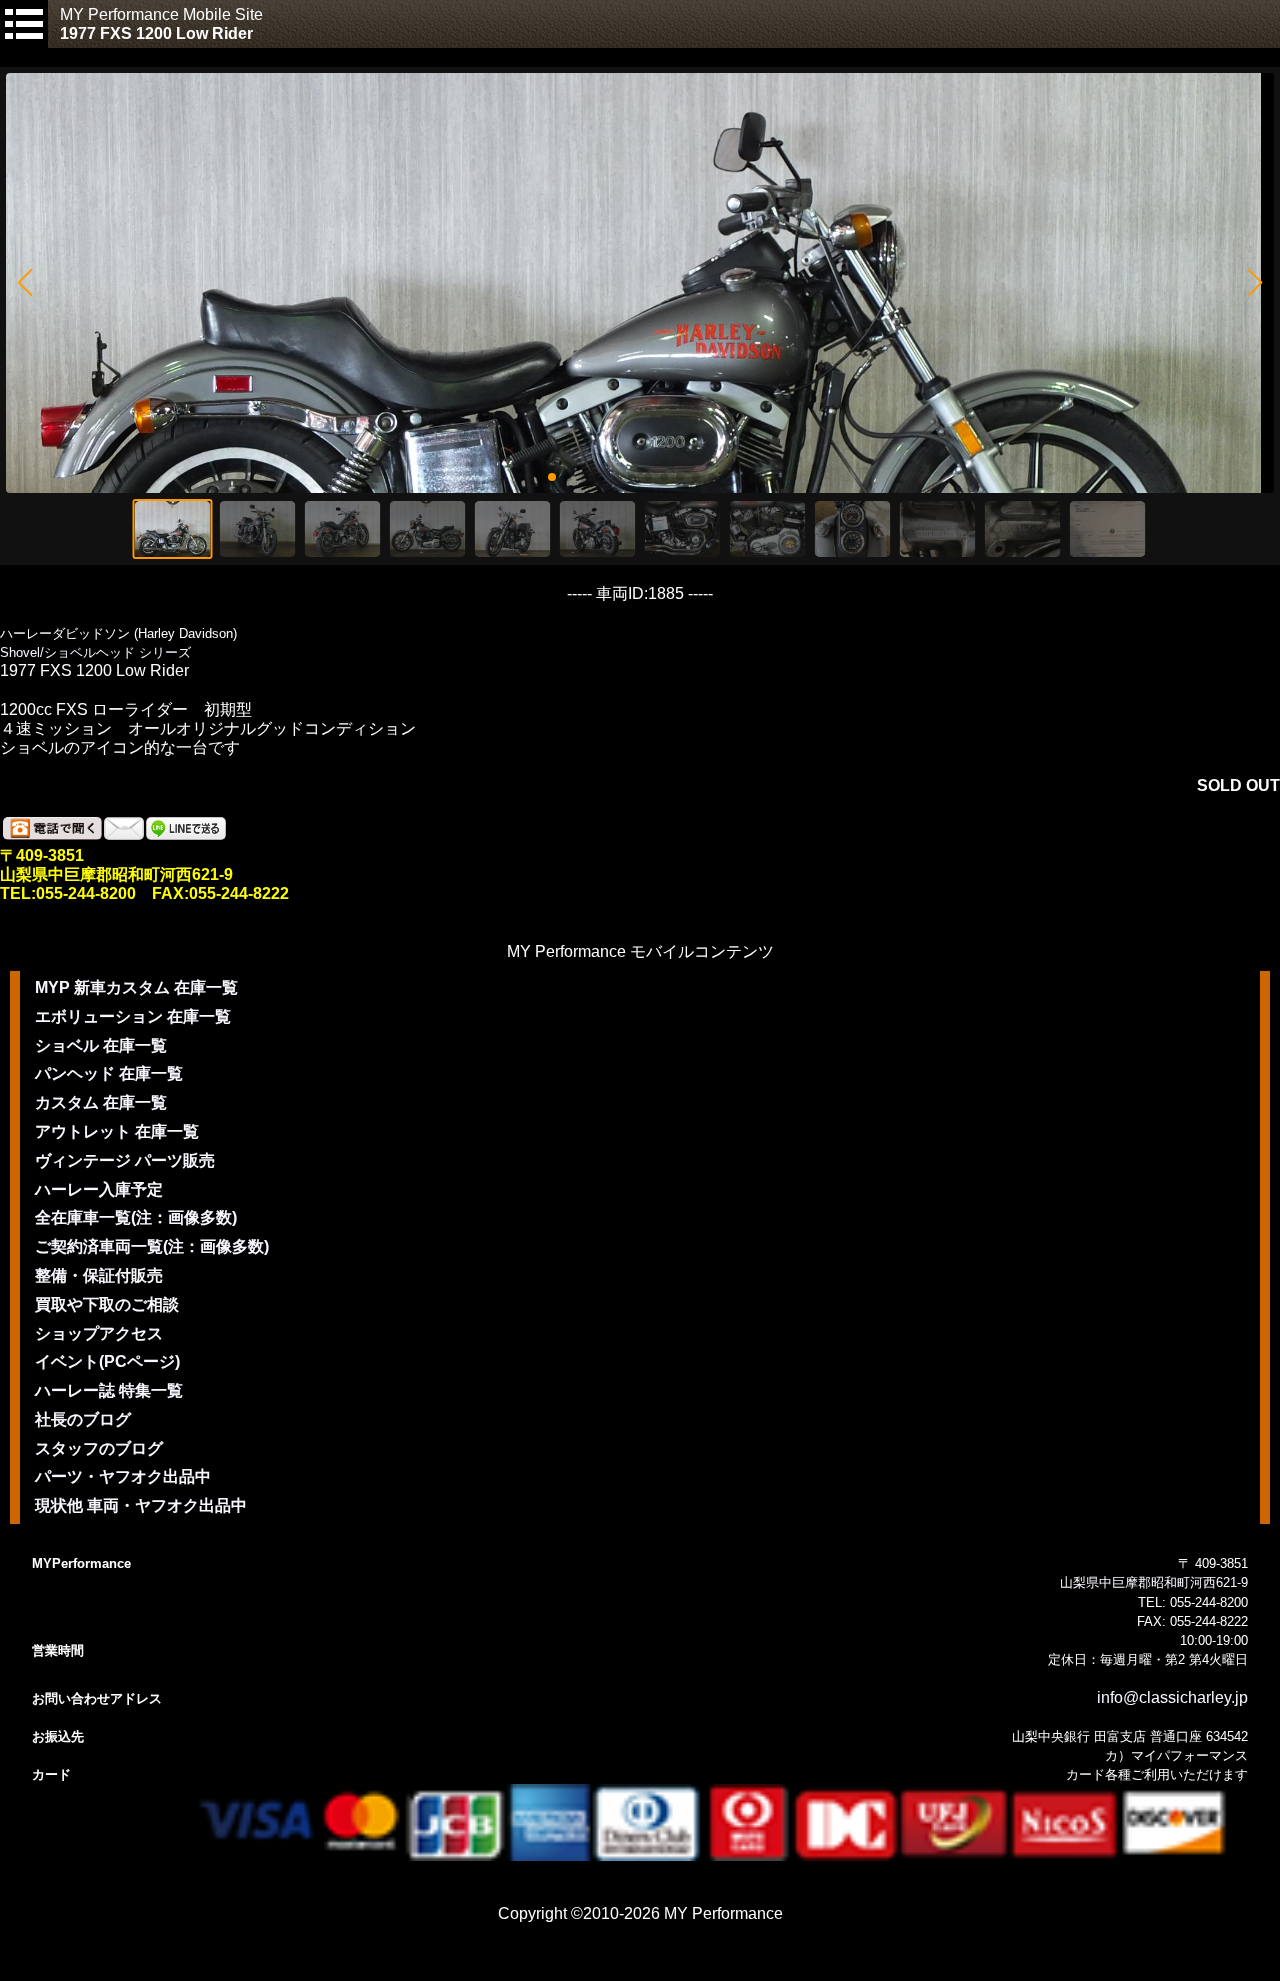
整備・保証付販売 (99, 1275)
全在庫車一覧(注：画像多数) (136, 1217)
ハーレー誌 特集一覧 (109, 1390)
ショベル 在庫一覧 (101, 1045)
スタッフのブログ (99, 1448)
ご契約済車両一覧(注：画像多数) (152, 1246)
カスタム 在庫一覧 (101, 1102)
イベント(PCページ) (107, 1361)
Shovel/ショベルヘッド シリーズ (95, 652)
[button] (24, 283)
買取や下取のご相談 (107, 1304)
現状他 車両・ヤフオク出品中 (141, 1505)
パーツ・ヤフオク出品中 (123, 1476)
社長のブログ (83, 1419)
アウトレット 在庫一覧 (117, 1131)
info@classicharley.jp (1172, 1697)
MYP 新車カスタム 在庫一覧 (136, 987)
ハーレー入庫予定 (99, 1189)
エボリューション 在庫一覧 (133, 1016)
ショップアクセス (99, 1333)
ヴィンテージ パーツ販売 (125, 1160)
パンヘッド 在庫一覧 (109, 1073)
